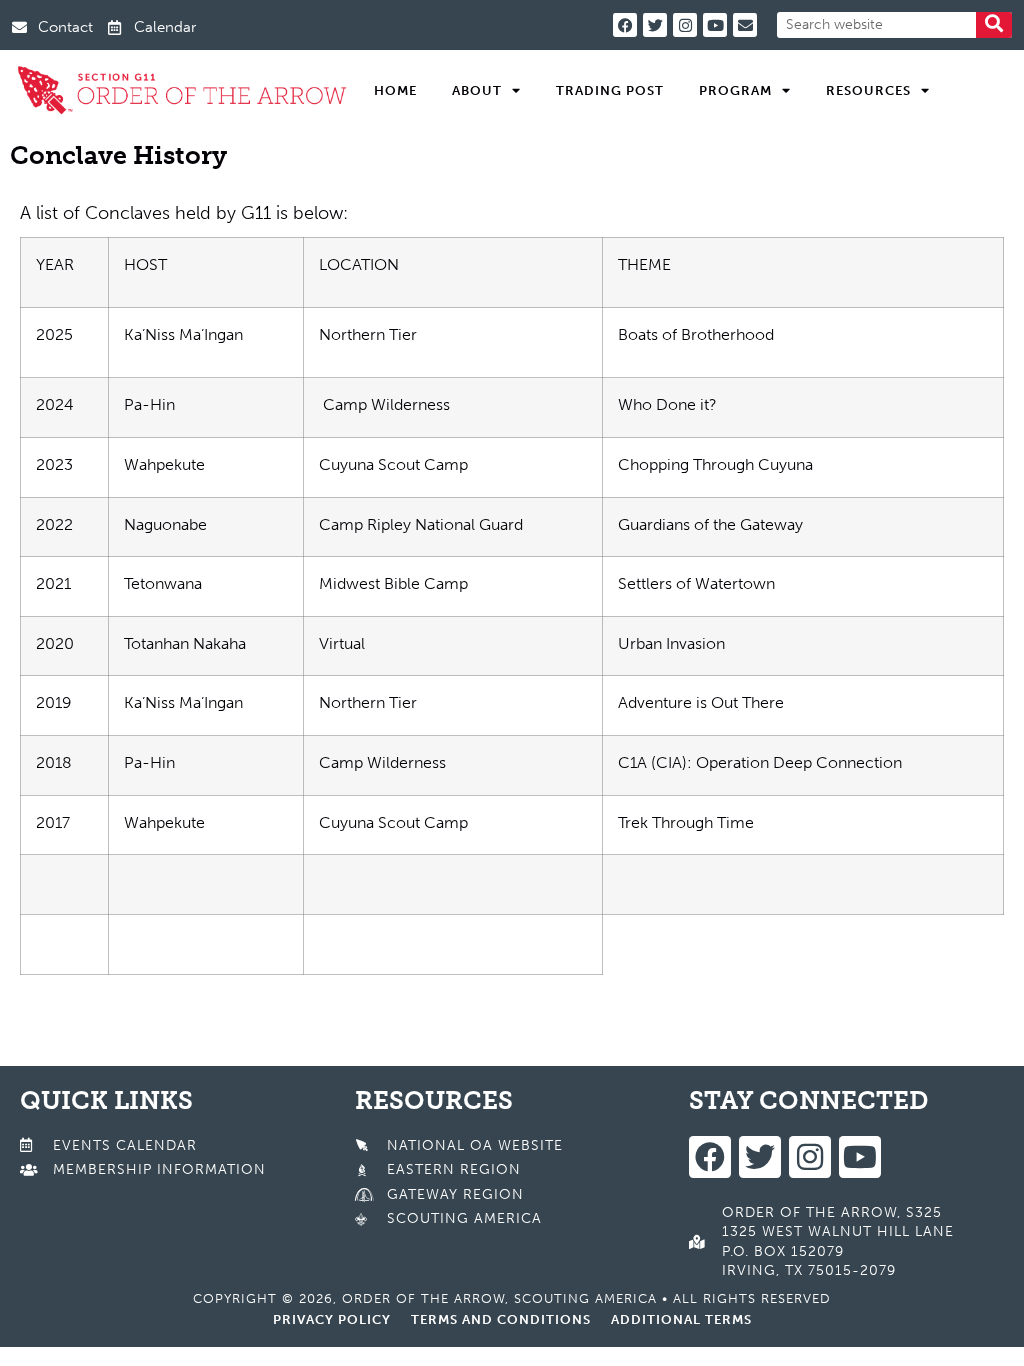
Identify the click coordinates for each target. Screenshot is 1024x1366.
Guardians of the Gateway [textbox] (710, 524)
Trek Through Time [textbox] (686, 822)
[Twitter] (655, 25)
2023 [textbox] (54, 464)
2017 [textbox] (53, 822)
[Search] (994, 25)
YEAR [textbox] (55, 264)
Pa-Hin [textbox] (149, 404)
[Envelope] (745, 25)
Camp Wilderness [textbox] (384, 404)
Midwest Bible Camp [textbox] (393, 583)
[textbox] (802, 272)
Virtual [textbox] (342, 643)
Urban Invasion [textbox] (671, 643)
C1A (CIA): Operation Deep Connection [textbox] (760, 762)
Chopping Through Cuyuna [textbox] (715, 464)
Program (735, 90)
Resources (868, 90)
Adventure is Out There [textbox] (701, 702)
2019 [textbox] (54, 702)
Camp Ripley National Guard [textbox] (421, 524)
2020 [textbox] (55, 643)
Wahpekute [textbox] (164, 464)
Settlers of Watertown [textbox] (696, 583)
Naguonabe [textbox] (165, 524)
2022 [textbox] (54, 524)
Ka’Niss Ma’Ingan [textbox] (183, 334)
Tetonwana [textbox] (163, 583)
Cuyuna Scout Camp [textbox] (393, 464)
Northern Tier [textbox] (368, 334)
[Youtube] (715, 25)
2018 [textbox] (54, 762)
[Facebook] (625, 25)
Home (395, 90)
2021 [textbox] (53, 583)
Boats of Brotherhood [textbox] (696, 334)
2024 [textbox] (55, 404)
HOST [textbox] (145, 264)
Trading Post (610, 90)
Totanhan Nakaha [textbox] (185, 643)
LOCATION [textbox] (359, 264)
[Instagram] (685, 25)
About (477, 90)
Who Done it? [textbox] (667, 404)
